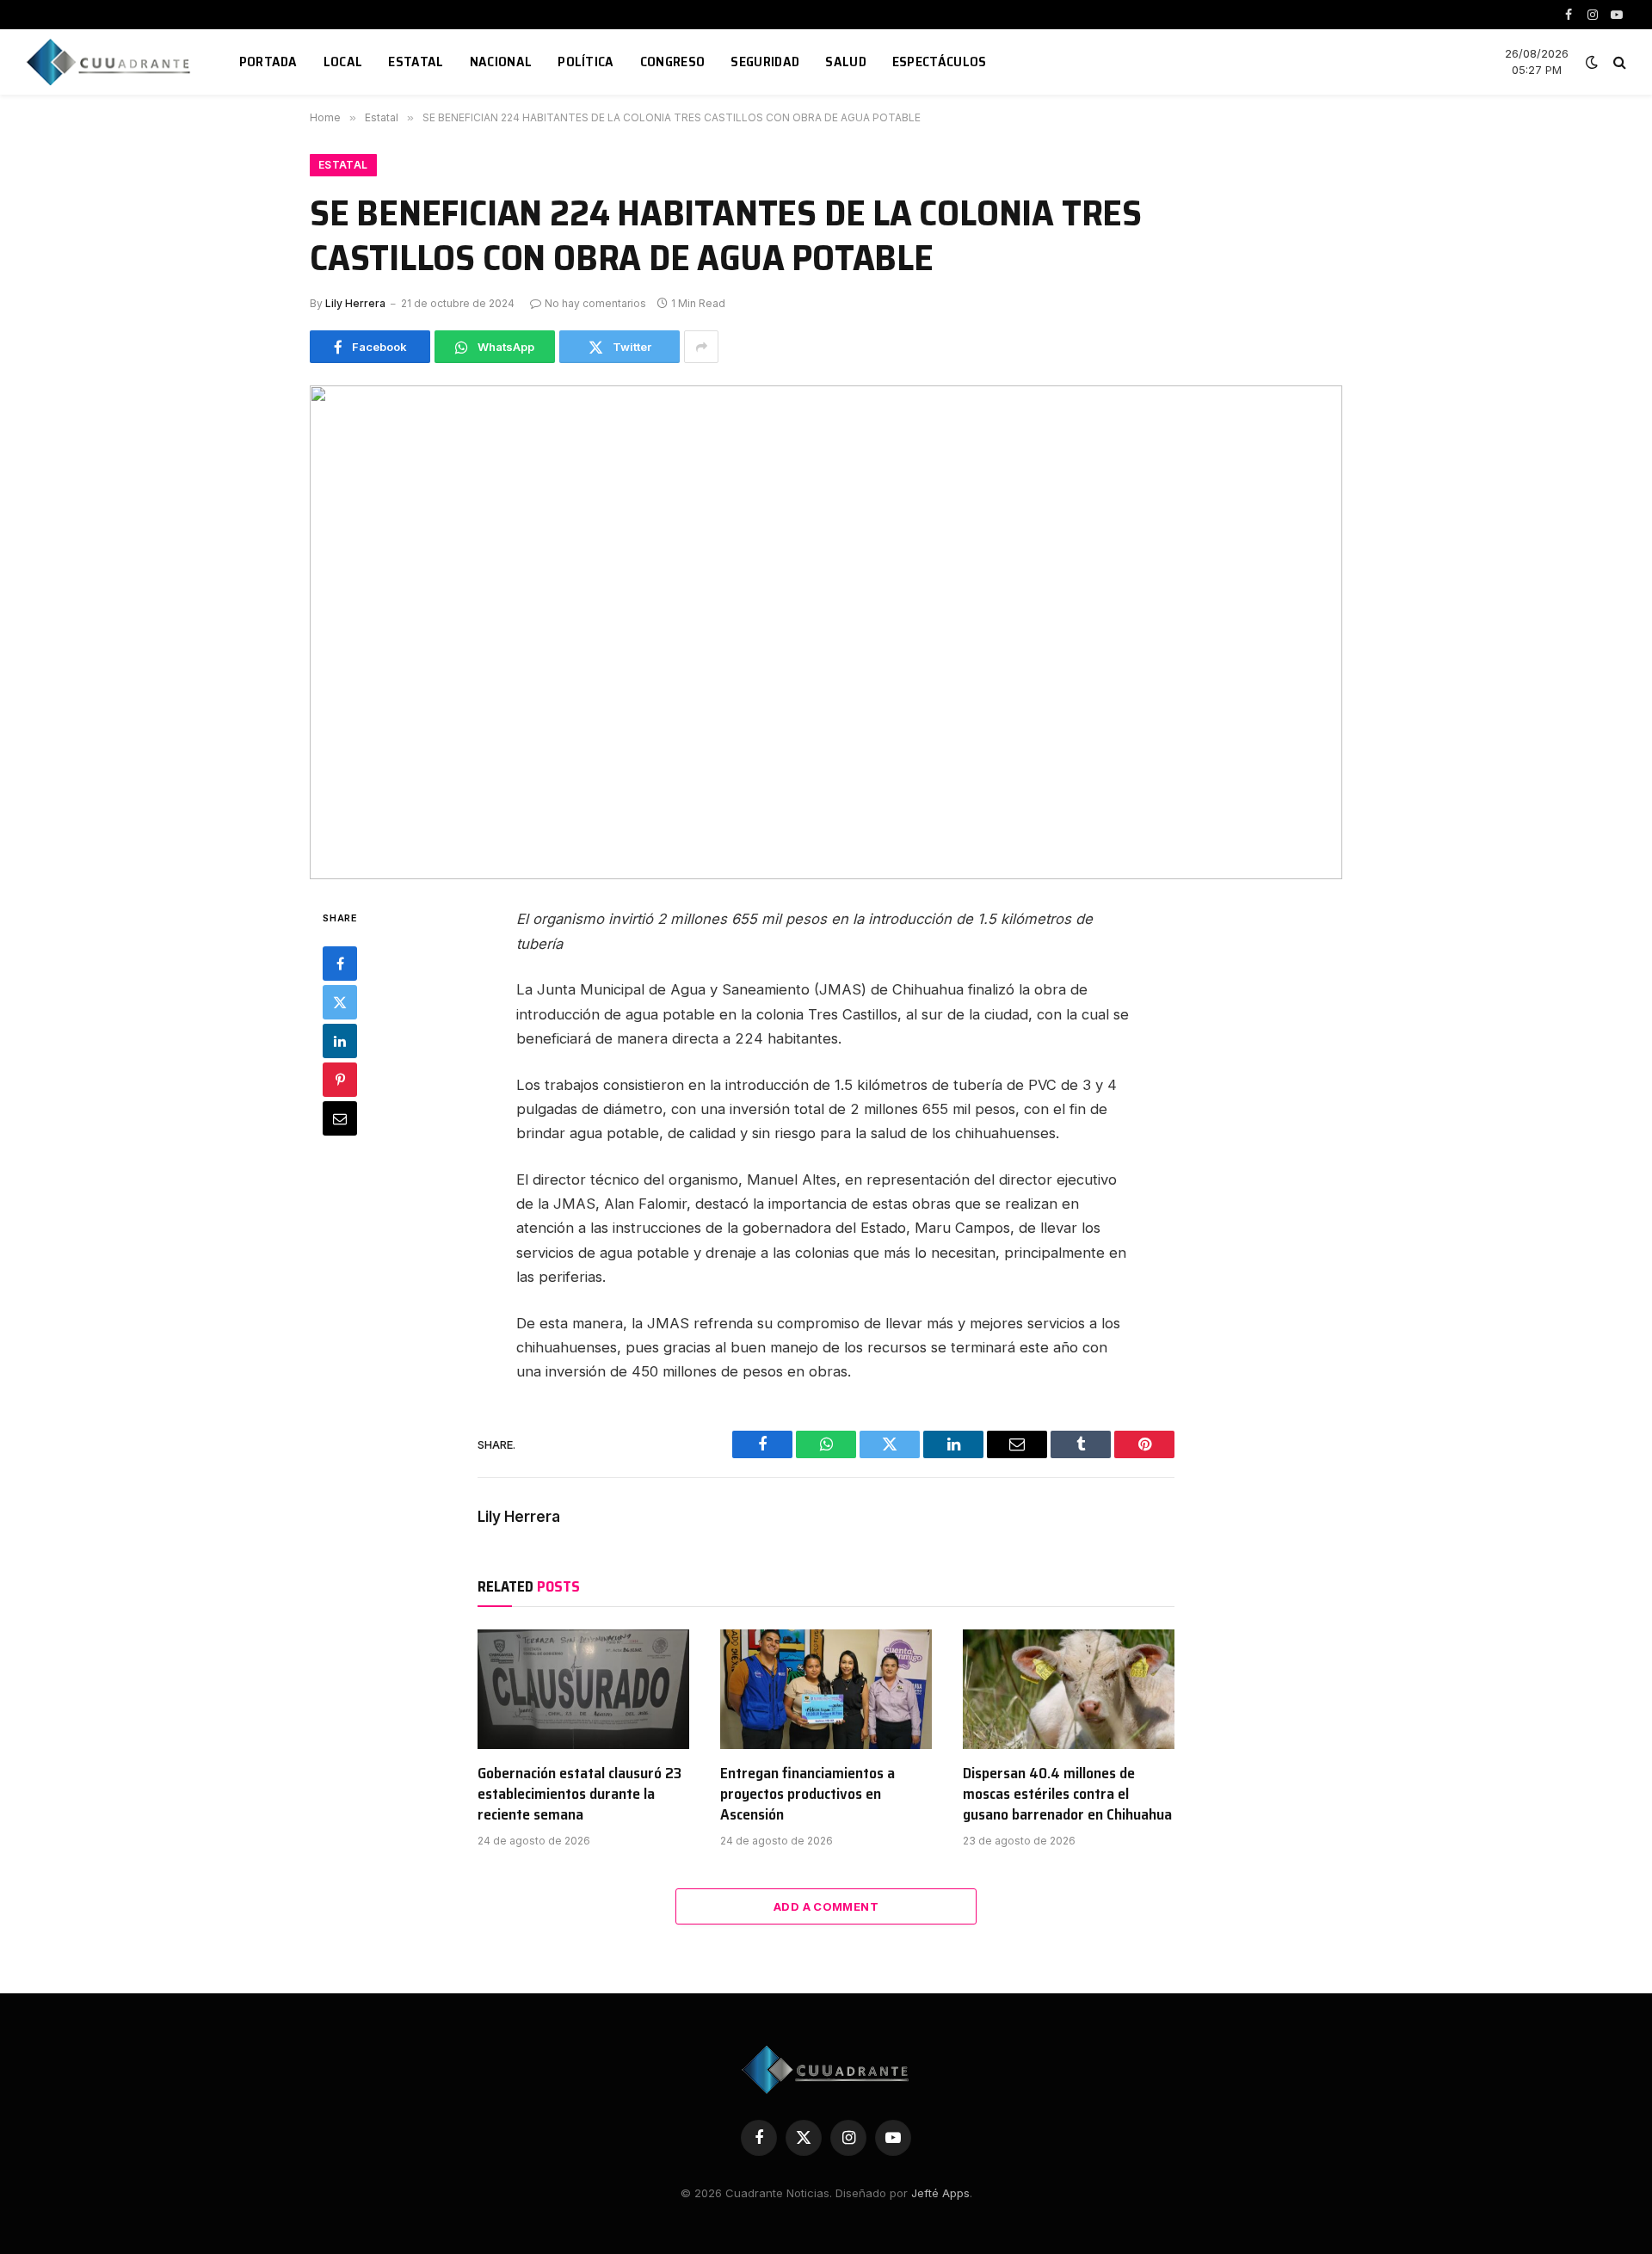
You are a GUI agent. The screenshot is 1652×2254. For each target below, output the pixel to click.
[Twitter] (340, 1003)
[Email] (340, 1119)
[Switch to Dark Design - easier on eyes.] (1592, 62)
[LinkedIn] (340, 1042)
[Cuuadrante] (111, 62)
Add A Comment (826, 1906)
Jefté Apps (940, 2193)
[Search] (1618, 62)
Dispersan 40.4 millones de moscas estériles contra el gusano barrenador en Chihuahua (1067, 1794)
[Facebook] (340, 964)
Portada (268, 62)
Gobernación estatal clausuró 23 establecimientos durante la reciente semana (579, 1794)
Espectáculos (940, 62)
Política (586, 62)
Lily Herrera (355, 303)
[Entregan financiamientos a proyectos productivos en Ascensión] (826, 1689)
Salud (846, 62)
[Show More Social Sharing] (701, 347)
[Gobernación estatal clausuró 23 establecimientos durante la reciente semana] (583, 1689)
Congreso (673, 62)
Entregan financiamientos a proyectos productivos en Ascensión (808, 1794)
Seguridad (765, 62)
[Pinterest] (340, 1081)
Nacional (501, 62)
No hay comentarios (595, 303)
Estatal (416, 62)
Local (343, 62)
